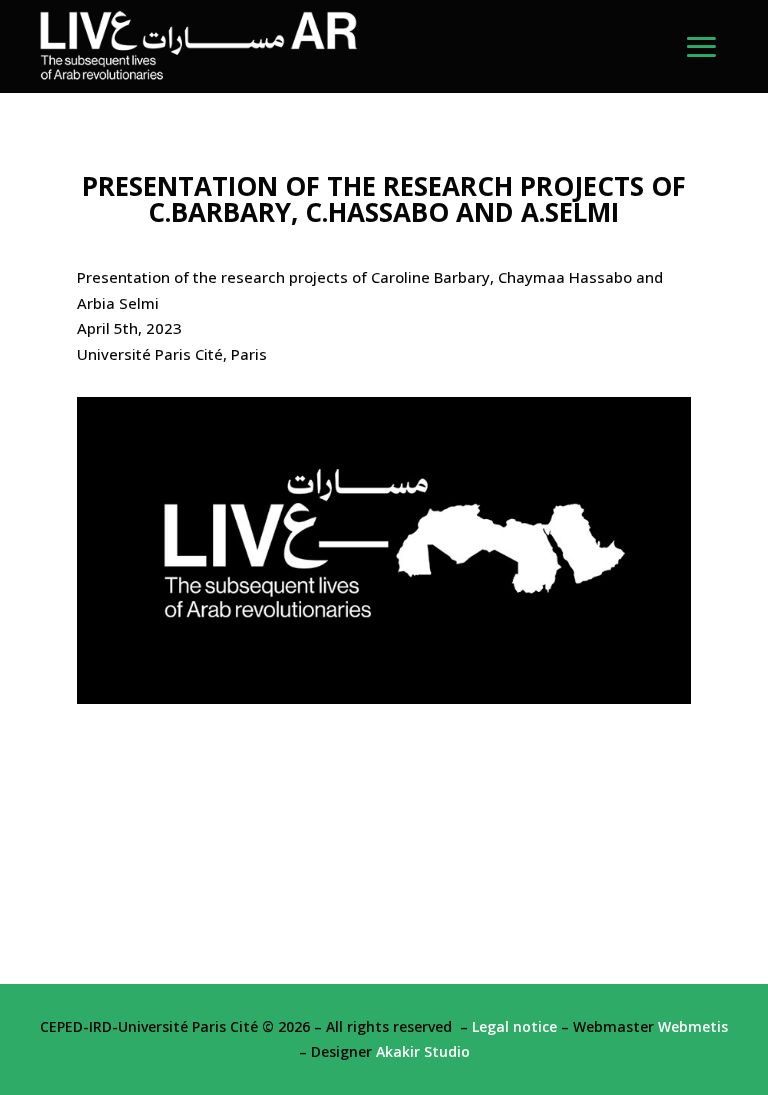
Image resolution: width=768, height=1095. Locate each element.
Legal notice (514, 1026)
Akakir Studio (423, 1051)
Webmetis (693, 1026)
